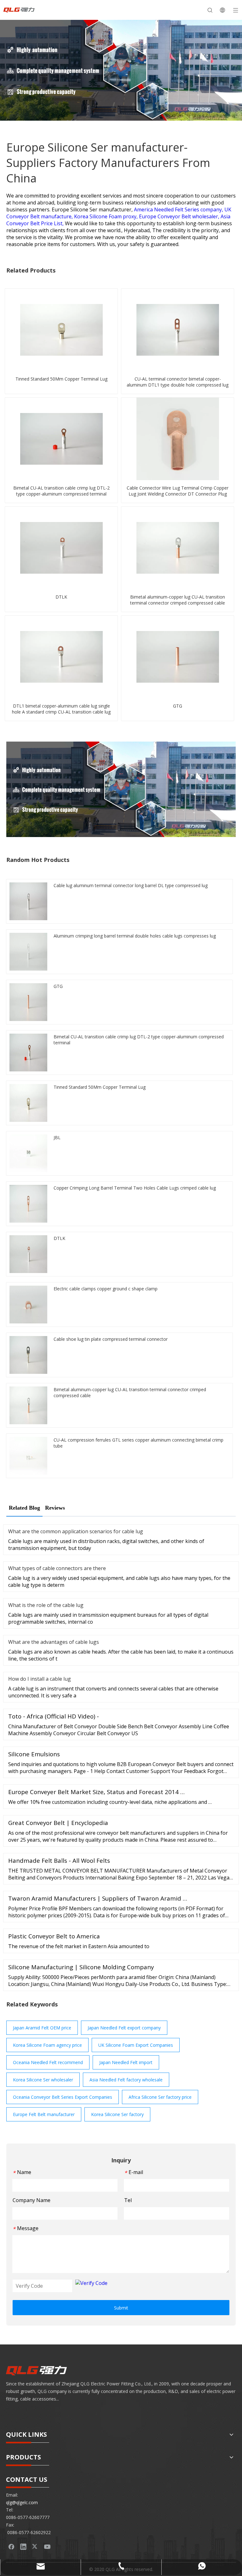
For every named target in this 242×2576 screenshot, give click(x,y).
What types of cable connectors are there (57, 1568)
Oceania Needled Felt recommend (48, 2062)
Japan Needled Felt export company (124, 2028)
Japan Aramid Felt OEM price (42, 2028)
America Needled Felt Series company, (179, 209)
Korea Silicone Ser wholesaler (43, 2080)
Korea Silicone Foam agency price (47, 2045)
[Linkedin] (23, 2546)
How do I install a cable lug (40, 1679)
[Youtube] (47, 2546)
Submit (121, 2308)
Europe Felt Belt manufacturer (44, 2114)
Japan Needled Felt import (126, 2062)
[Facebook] (11, 2546)
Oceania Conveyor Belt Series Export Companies (63, 2097)
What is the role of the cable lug (46, 1605)
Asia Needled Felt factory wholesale (126, 2080)
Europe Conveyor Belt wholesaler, (180, 216)
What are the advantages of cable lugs (54, 1642)
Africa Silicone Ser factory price (160, 2097)
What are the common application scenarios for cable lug (76, 1531)
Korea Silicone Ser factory (117, 2114)
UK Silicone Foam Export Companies (136, 2045)
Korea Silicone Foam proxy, (107, 216)
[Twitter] (35, 2546)
